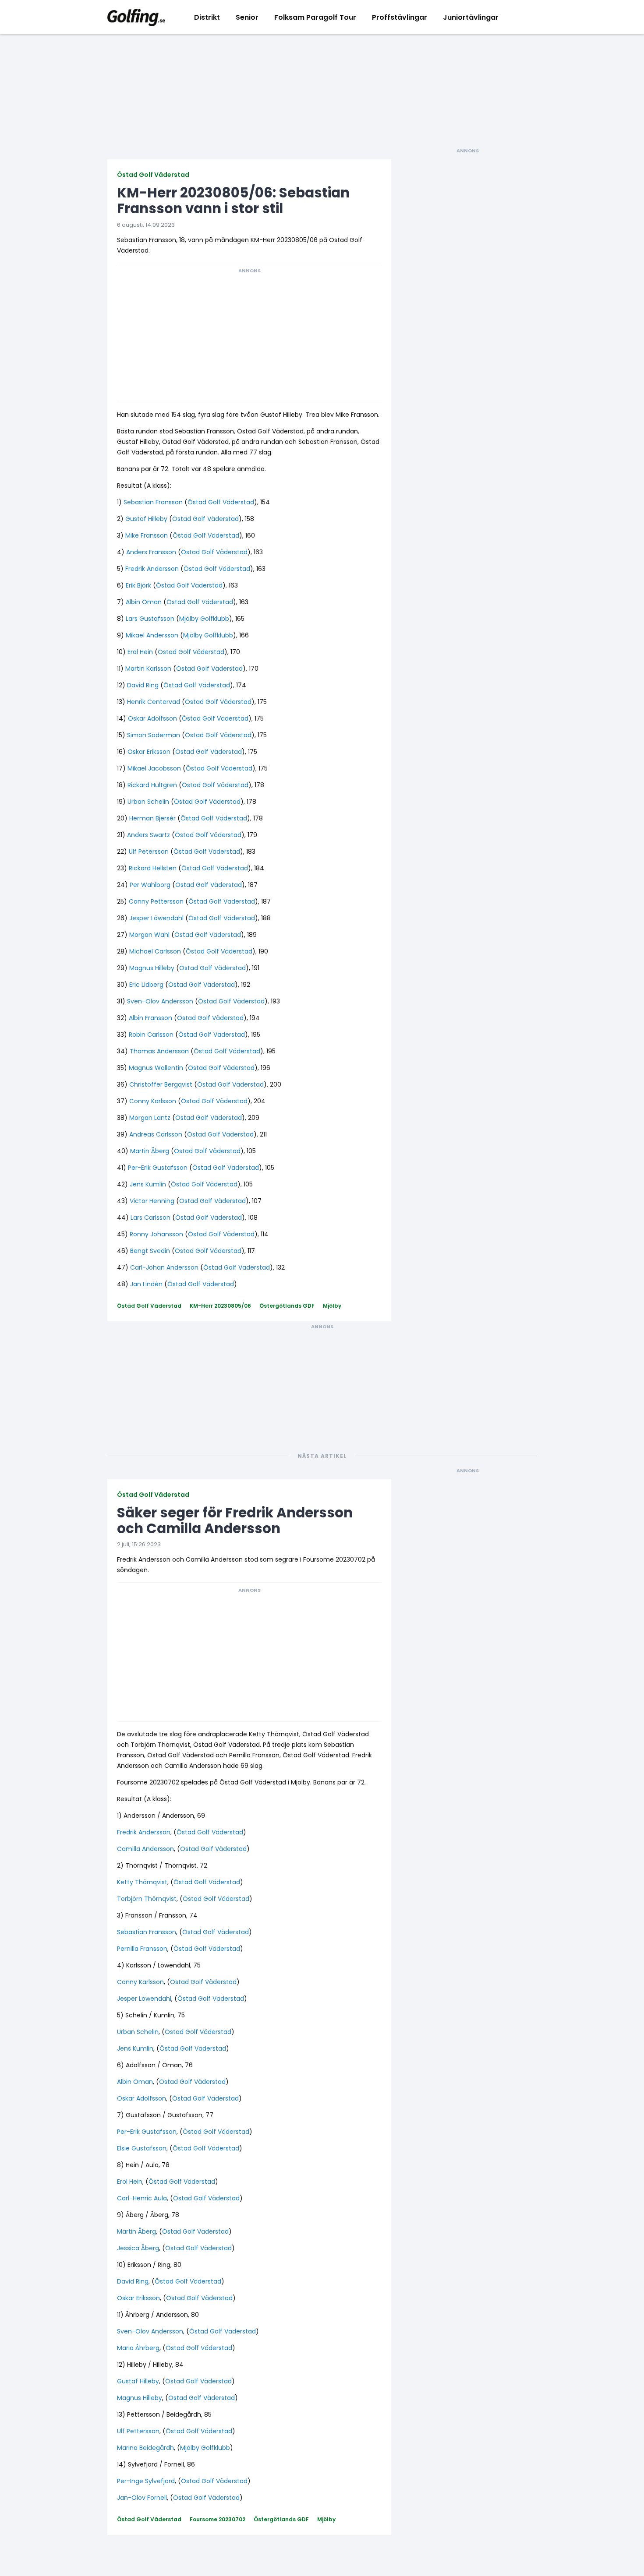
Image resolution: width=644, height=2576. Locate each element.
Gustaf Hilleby (146, 519)
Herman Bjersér (152, 818)
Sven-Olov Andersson (160, 1001)
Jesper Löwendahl (156, 918)
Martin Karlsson (148, 669)
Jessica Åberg (138, 2248)
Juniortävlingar (471, 17)
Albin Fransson (150, 1018)
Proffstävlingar (400, 17)
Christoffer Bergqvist (161, 1084)
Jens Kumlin (148, 1184)
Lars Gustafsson (150, 619)
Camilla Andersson (145, 1849)
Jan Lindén (146, 1284)
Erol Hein (140, 652)
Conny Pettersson (156, 901)
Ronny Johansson (156, 1234)
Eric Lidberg (146, 985)
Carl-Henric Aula (142, 2198)
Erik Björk (138, 585)
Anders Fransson (151, 552)
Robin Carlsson (151, 1035)
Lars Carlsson (150, 1218)
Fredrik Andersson (152, 569)
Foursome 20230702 (218, 2519)
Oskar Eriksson (149, 752)
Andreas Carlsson (156, 1134)
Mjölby (332, 1306)
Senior (247, 17)
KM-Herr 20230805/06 (220, 1306)
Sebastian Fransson (153, 502)
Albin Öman (144, 602)
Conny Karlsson (153, 1101)
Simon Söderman (154, 735)
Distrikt (207, 17)
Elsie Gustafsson (142, 2148)
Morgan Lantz (150, 1118)
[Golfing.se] (136, 17)
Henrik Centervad (154, 702)
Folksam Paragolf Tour (315, 17)
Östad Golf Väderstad (153, 175)
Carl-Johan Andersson (164, 1267)
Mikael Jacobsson (154, 768)
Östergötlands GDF (287, 1306)
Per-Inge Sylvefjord (146, 2481)
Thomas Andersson (159, 1051)
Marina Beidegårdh (145, 2448)
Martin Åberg (150, 1151)
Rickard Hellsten (153, 868)
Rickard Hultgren (152, 785)
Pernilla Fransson (142, 1949)
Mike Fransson (147, 535)
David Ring (143, 685)
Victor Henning (152, 1201)
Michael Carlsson (155, 951)
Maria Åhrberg (138, 2348)
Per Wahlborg (150, 885)
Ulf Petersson (149, 852)
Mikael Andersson (152, 635)
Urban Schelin (148, 802)
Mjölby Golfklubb (204, 619)
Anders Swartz (149, 835)
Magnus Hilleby (152, 968)
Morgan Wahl (149, 935)
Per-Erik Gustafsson (158, 1168)
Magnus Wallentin (156, 1068)
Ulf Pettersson (138, 2431)
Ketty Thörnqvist (142, 1882)
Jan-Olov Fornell (142, 2498)
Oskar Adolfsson (152, 718)
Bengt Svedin (150, 1251)
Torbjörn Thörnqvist (147, 1899)
